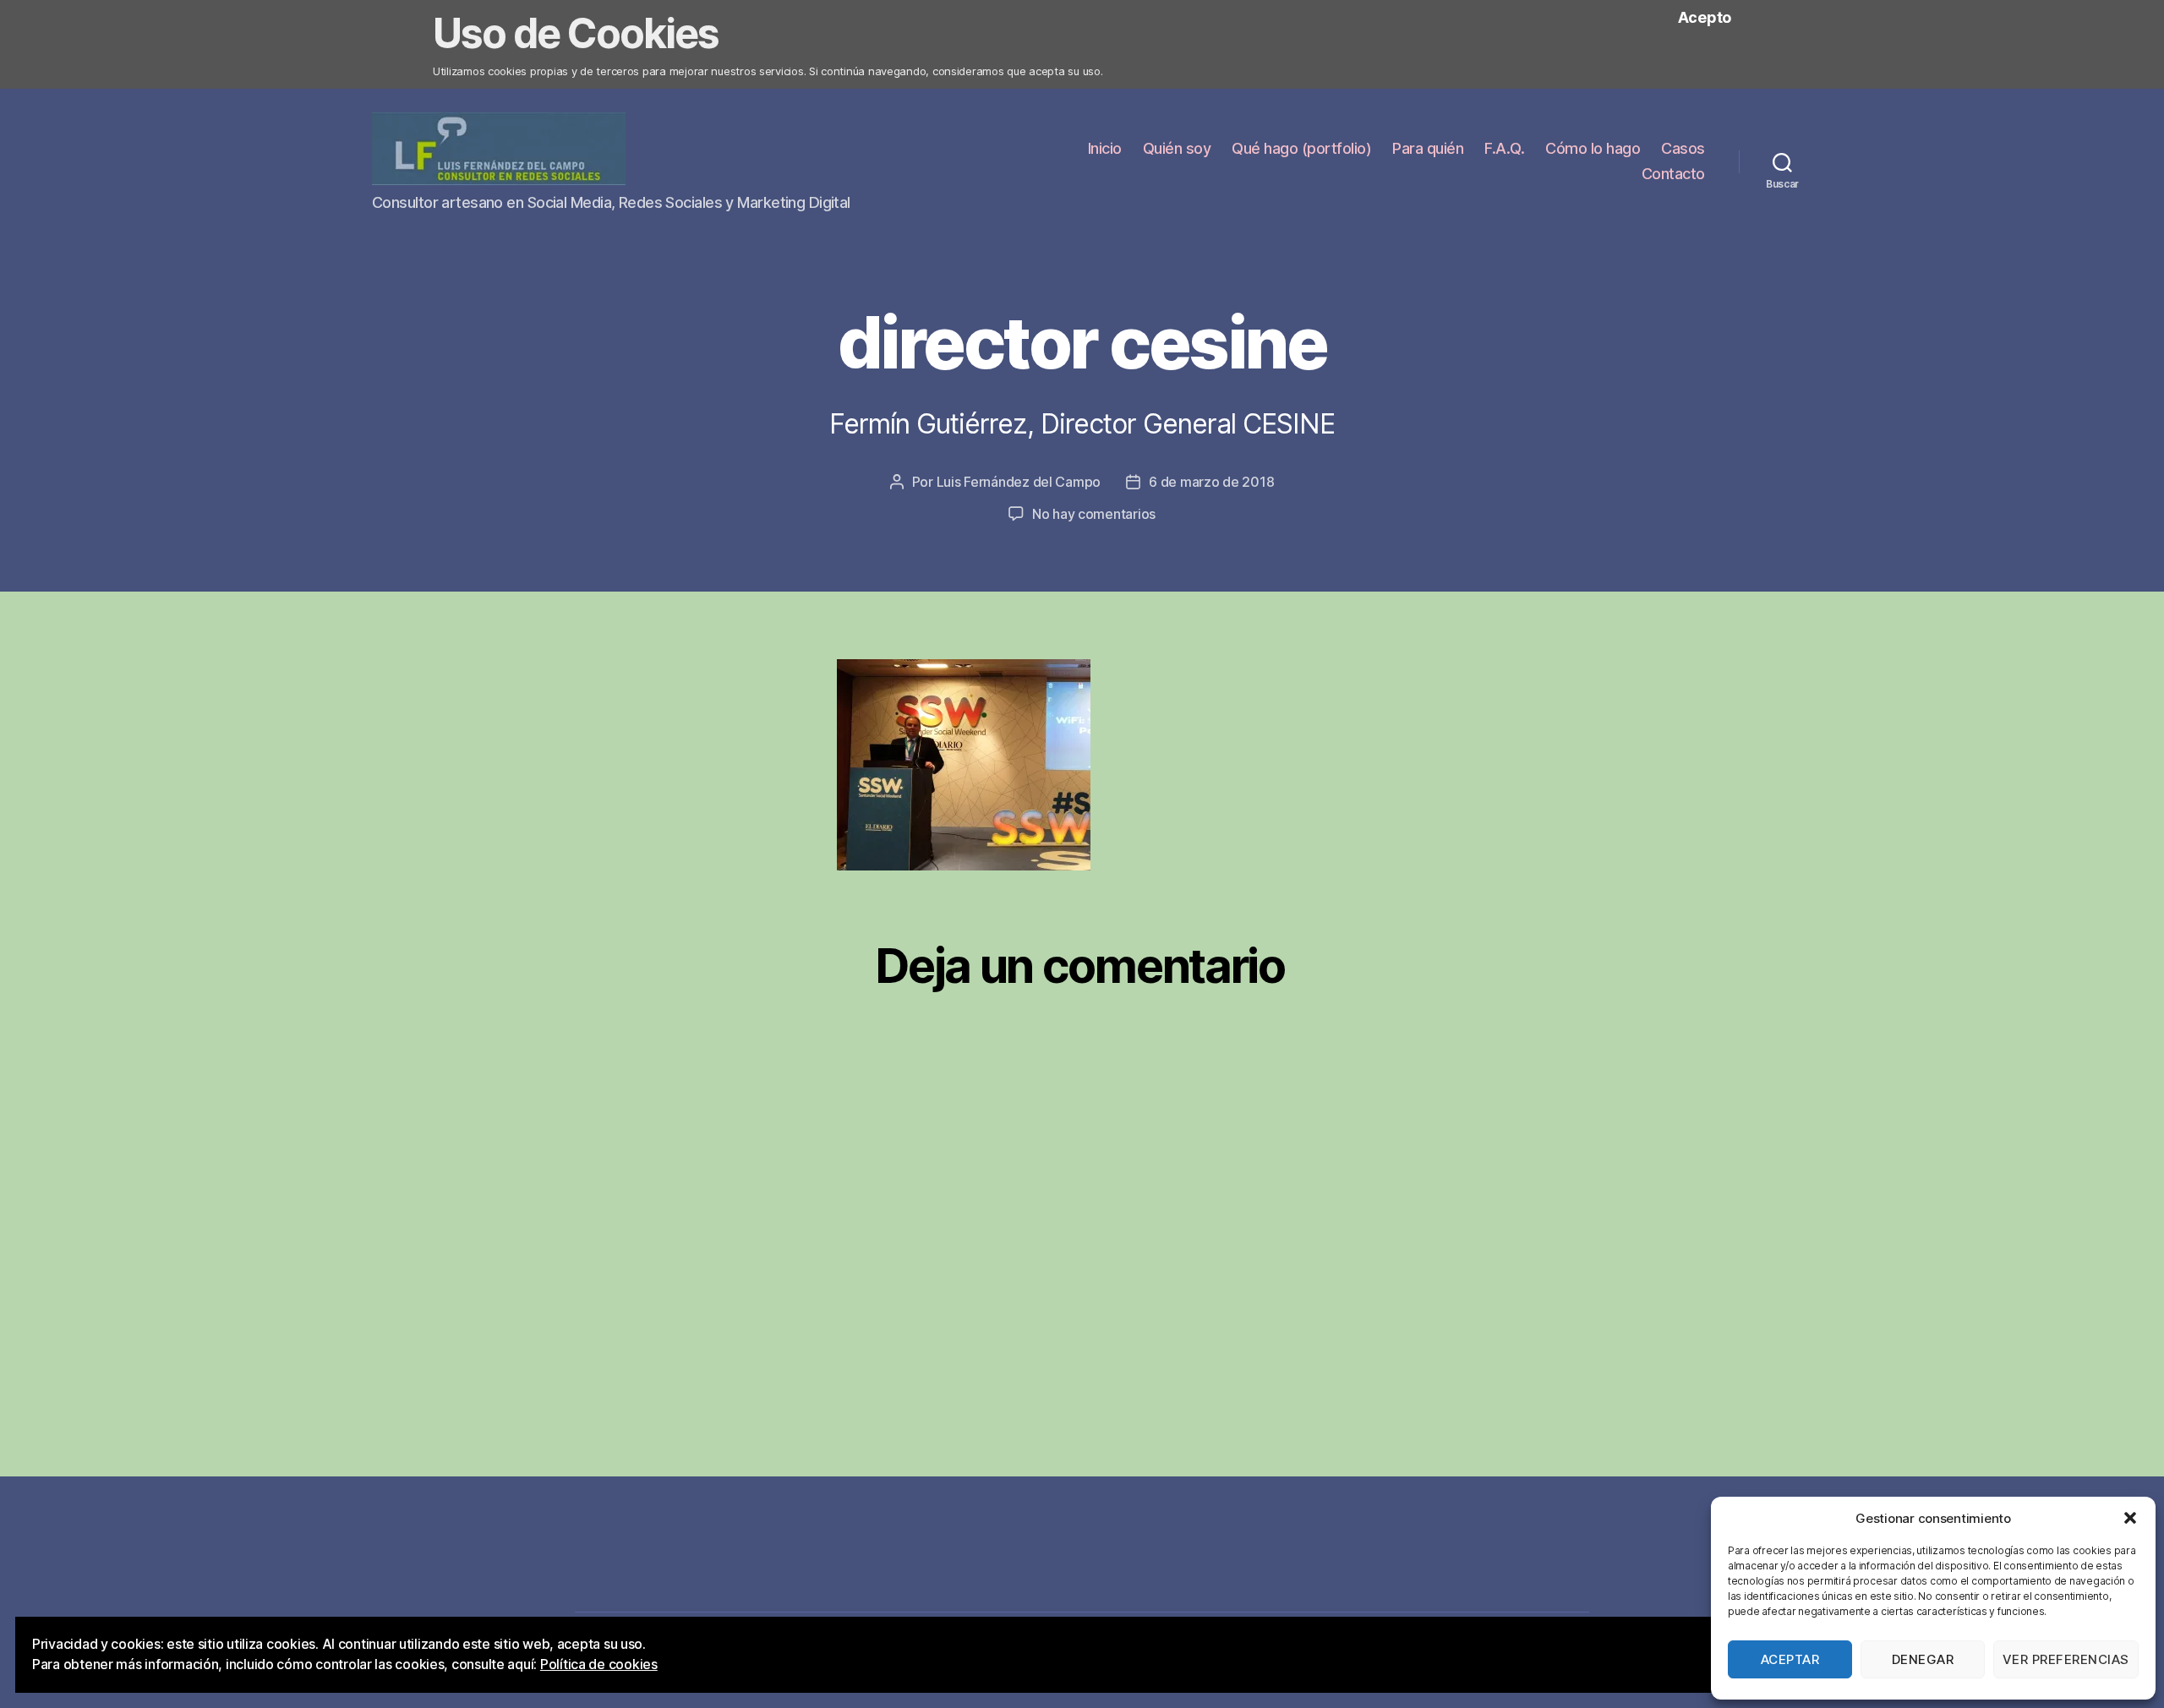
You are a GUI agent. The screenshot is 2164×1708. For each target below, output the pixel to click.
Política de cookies (599, 1664)
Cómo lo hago (1593, 148)
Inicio (1105, 148)
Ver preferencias (2066, 1659)
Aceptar (1790, 1659)
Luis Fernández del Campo (1019, 482)
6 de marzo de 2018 (1211, 482)
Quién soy (1177, 148)
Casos (1683, 148)
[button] (2130, 1518)
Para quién (1428, 148)
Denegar (1923, 1659)
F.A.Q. (1504, 148)
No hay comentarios (1094, 514)
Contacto (1673, 174)
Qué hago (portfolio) (1301, 148)
